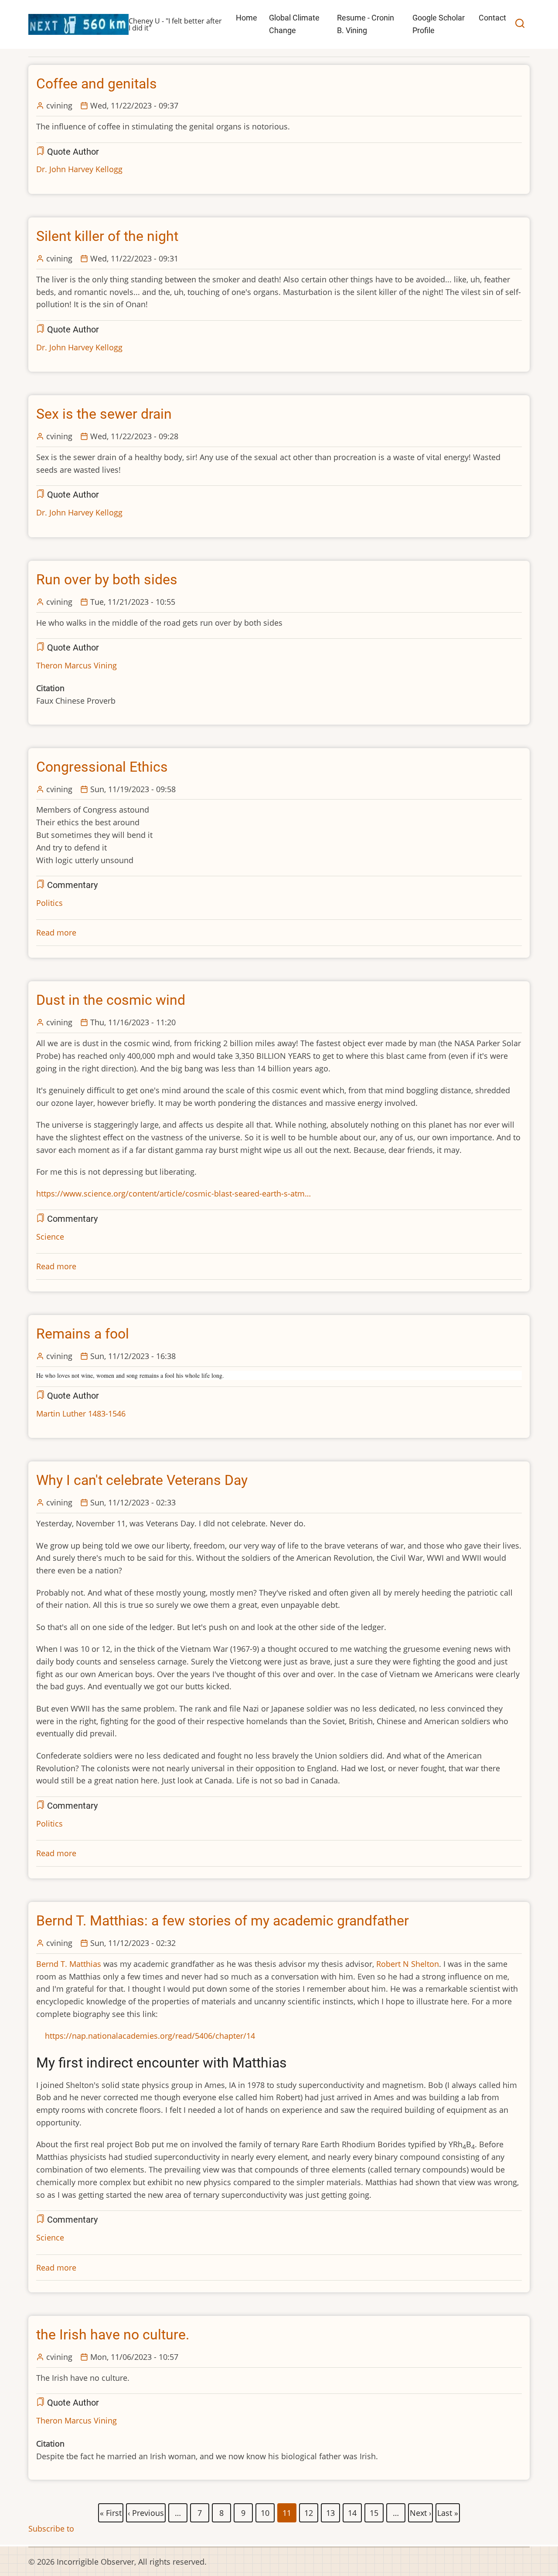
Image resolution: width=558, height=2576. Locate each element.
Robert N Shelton (408, 1964)
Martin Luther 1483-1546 (81, 1413)
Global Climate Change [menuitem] (294, 24)
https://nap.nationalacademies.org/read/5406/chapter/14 (150, 2036)
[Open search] (520, 24)
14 (353, 2512)
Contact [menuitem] (492, 18)
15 (374, 2512)
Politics (49, 903)
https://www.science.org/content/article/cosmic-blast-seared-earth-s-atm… (174, 1193)
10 (265, 2512)
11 (287, 2513)
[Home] (78, 24)
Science (50, 1237)
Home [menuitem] (247, 18)
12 (309, 2512)
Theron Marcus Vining (77, 665)
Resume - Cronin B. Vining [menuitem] (366, 24)
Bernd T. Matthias (69, 1964)
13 (331, 2512)
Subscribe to (51, 2529)
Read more (56, 932)
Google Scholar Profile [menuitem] (439, 24)
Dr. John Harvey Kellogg (79, 169)
